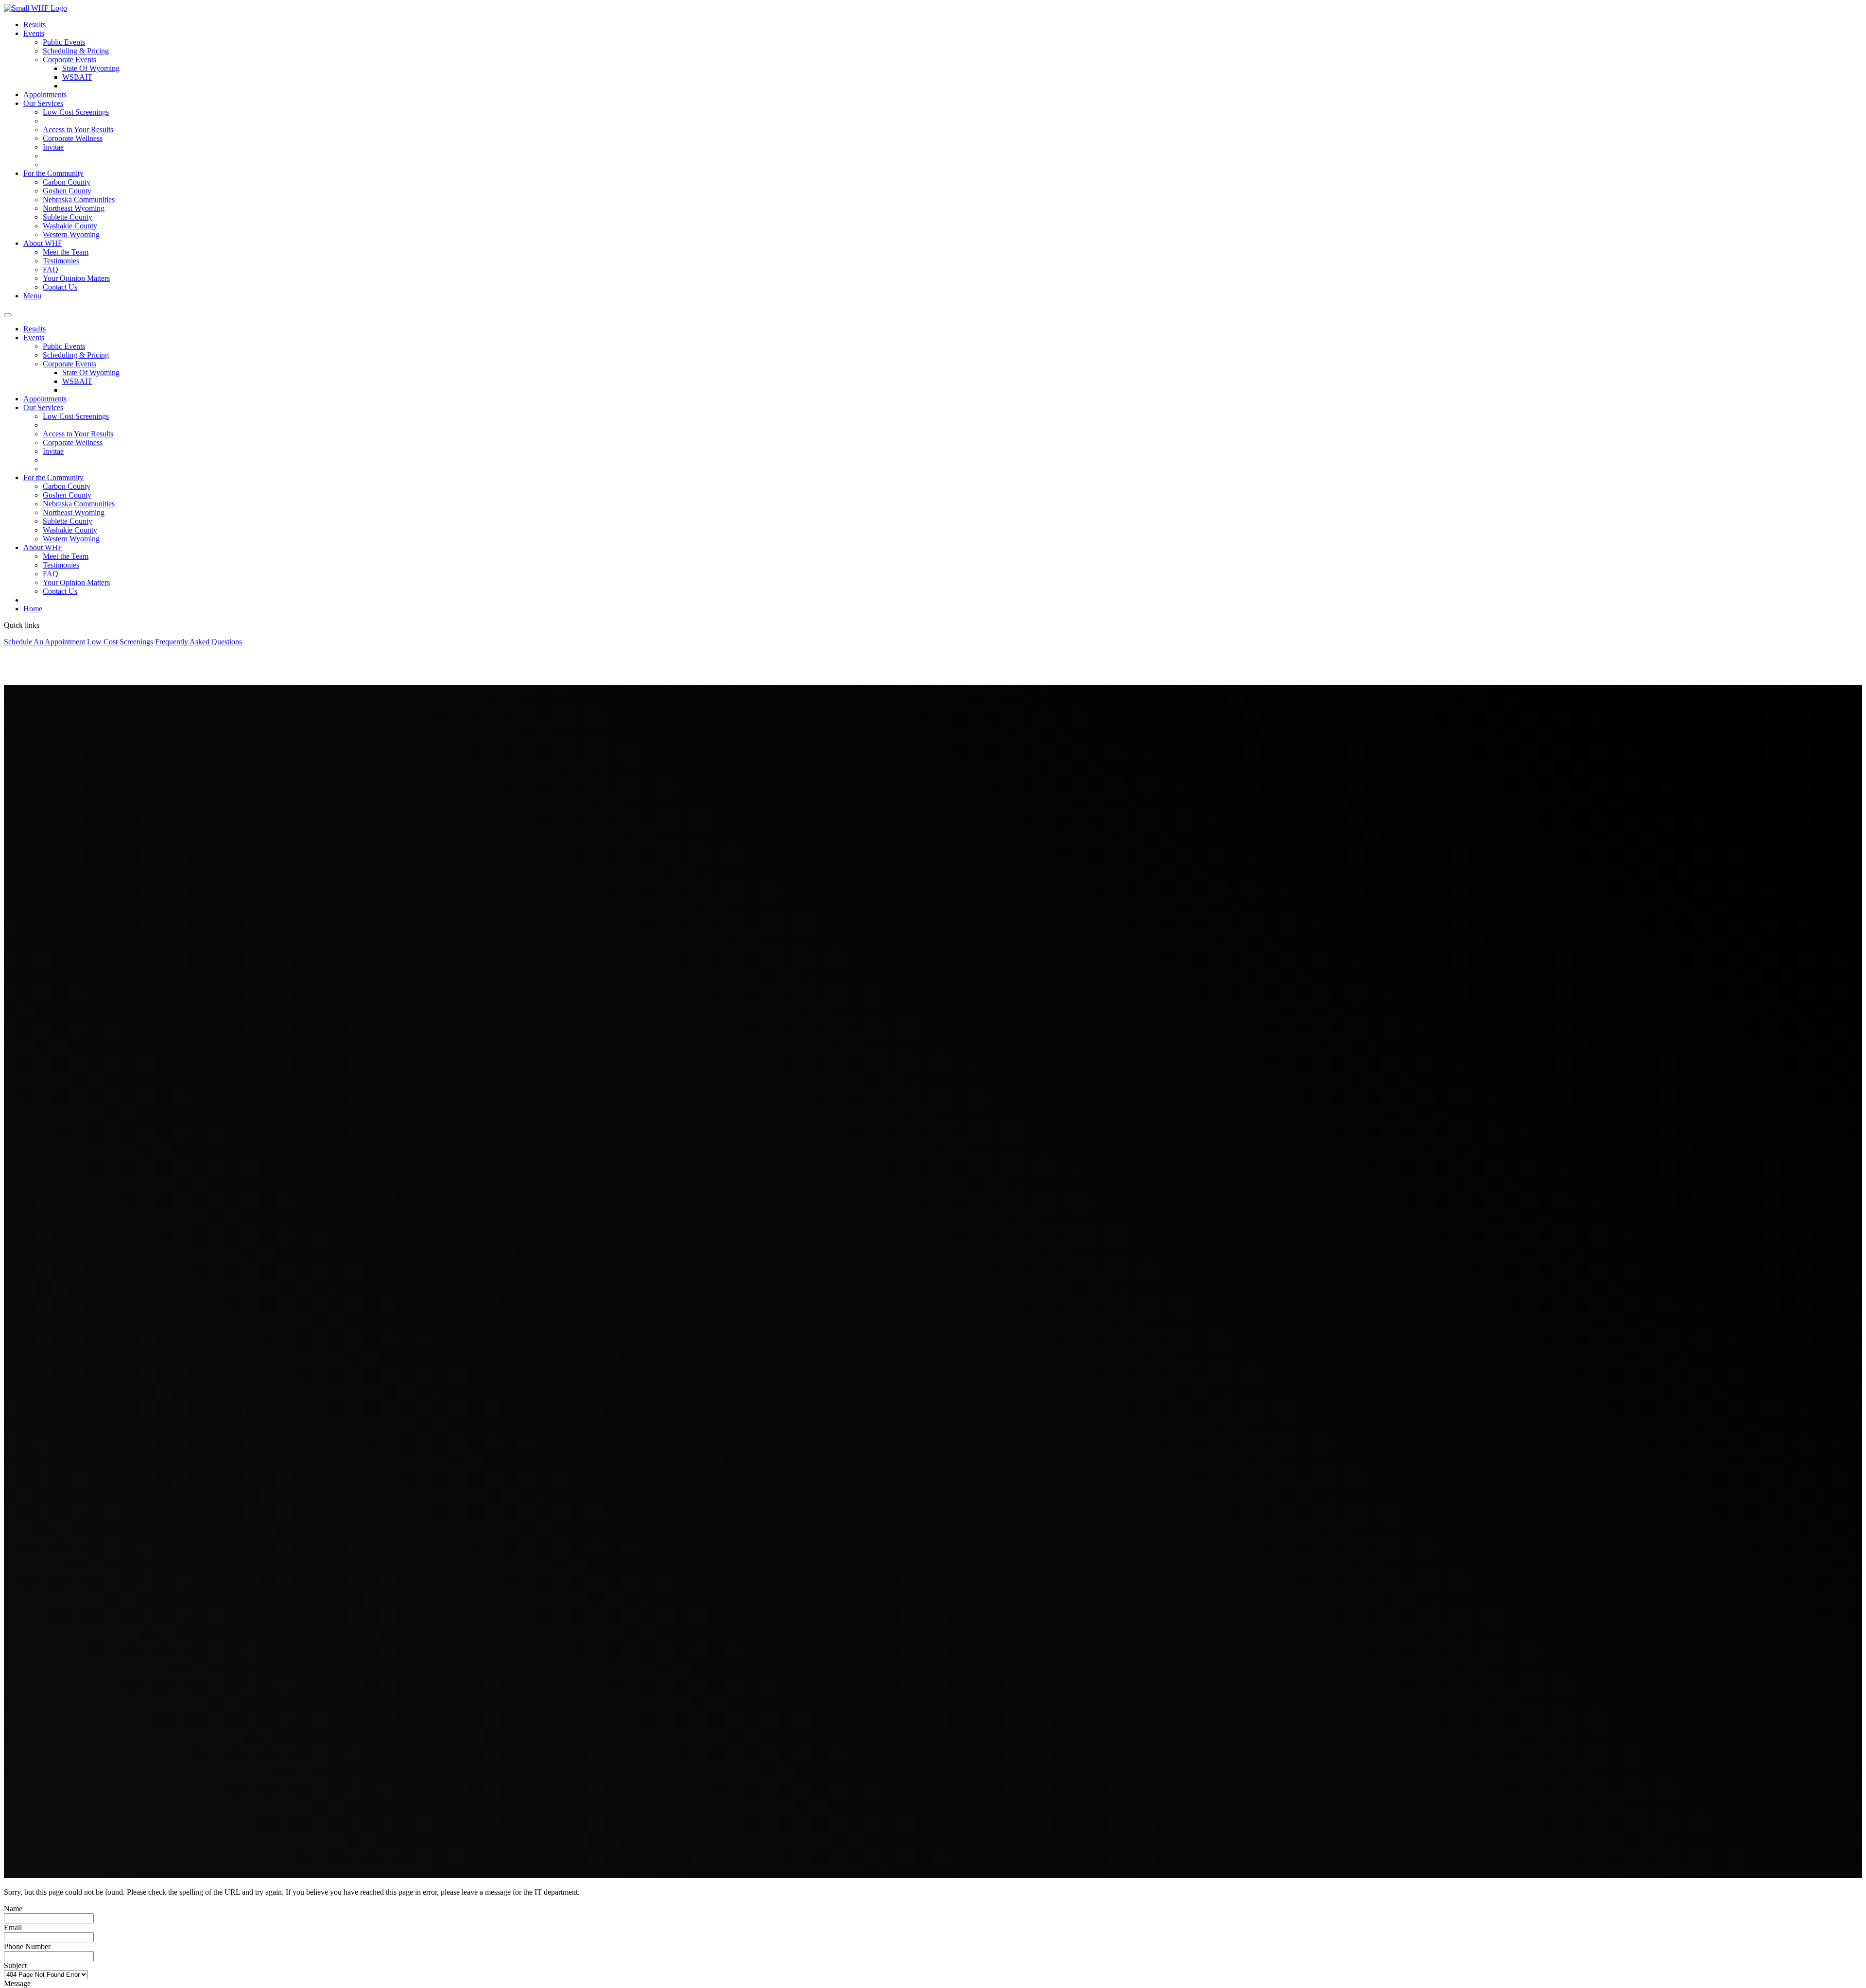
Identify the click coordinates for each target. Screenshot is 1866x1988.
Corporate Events (69, 60)
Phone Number (27, 1946)
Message (17, 1983)
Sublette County (68, 217)
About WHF (43, 243)
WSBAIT (77, 77)
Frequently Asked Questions (199, 642)
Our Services (43, 103)
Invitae (53, 147)
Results (35, 25)
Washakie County (70, 226)
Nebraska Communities (79, 199)
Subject (15, 1965)
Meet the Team (66, 252)
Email (13, 1927)
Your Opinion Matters (76, 278)
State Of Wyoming (91, 68)
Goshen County (67, 191)
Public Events (64, 42)
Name (13, 1909)
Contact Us (60, 287)
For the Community (53, 173)
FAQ (51, 269)
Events (34, 33)
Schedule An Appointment (44, 642)
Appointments (45, 95)
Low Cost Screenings (76, 112)
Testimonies (61, 261)
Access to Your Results (78, 130)
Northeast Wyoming (74, 208)
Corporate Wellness (73, 138)
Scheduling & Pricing (76, 51)
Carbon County (67, 182)
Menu (32, 296)
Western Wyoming (71, 234)
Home (33, 609)
